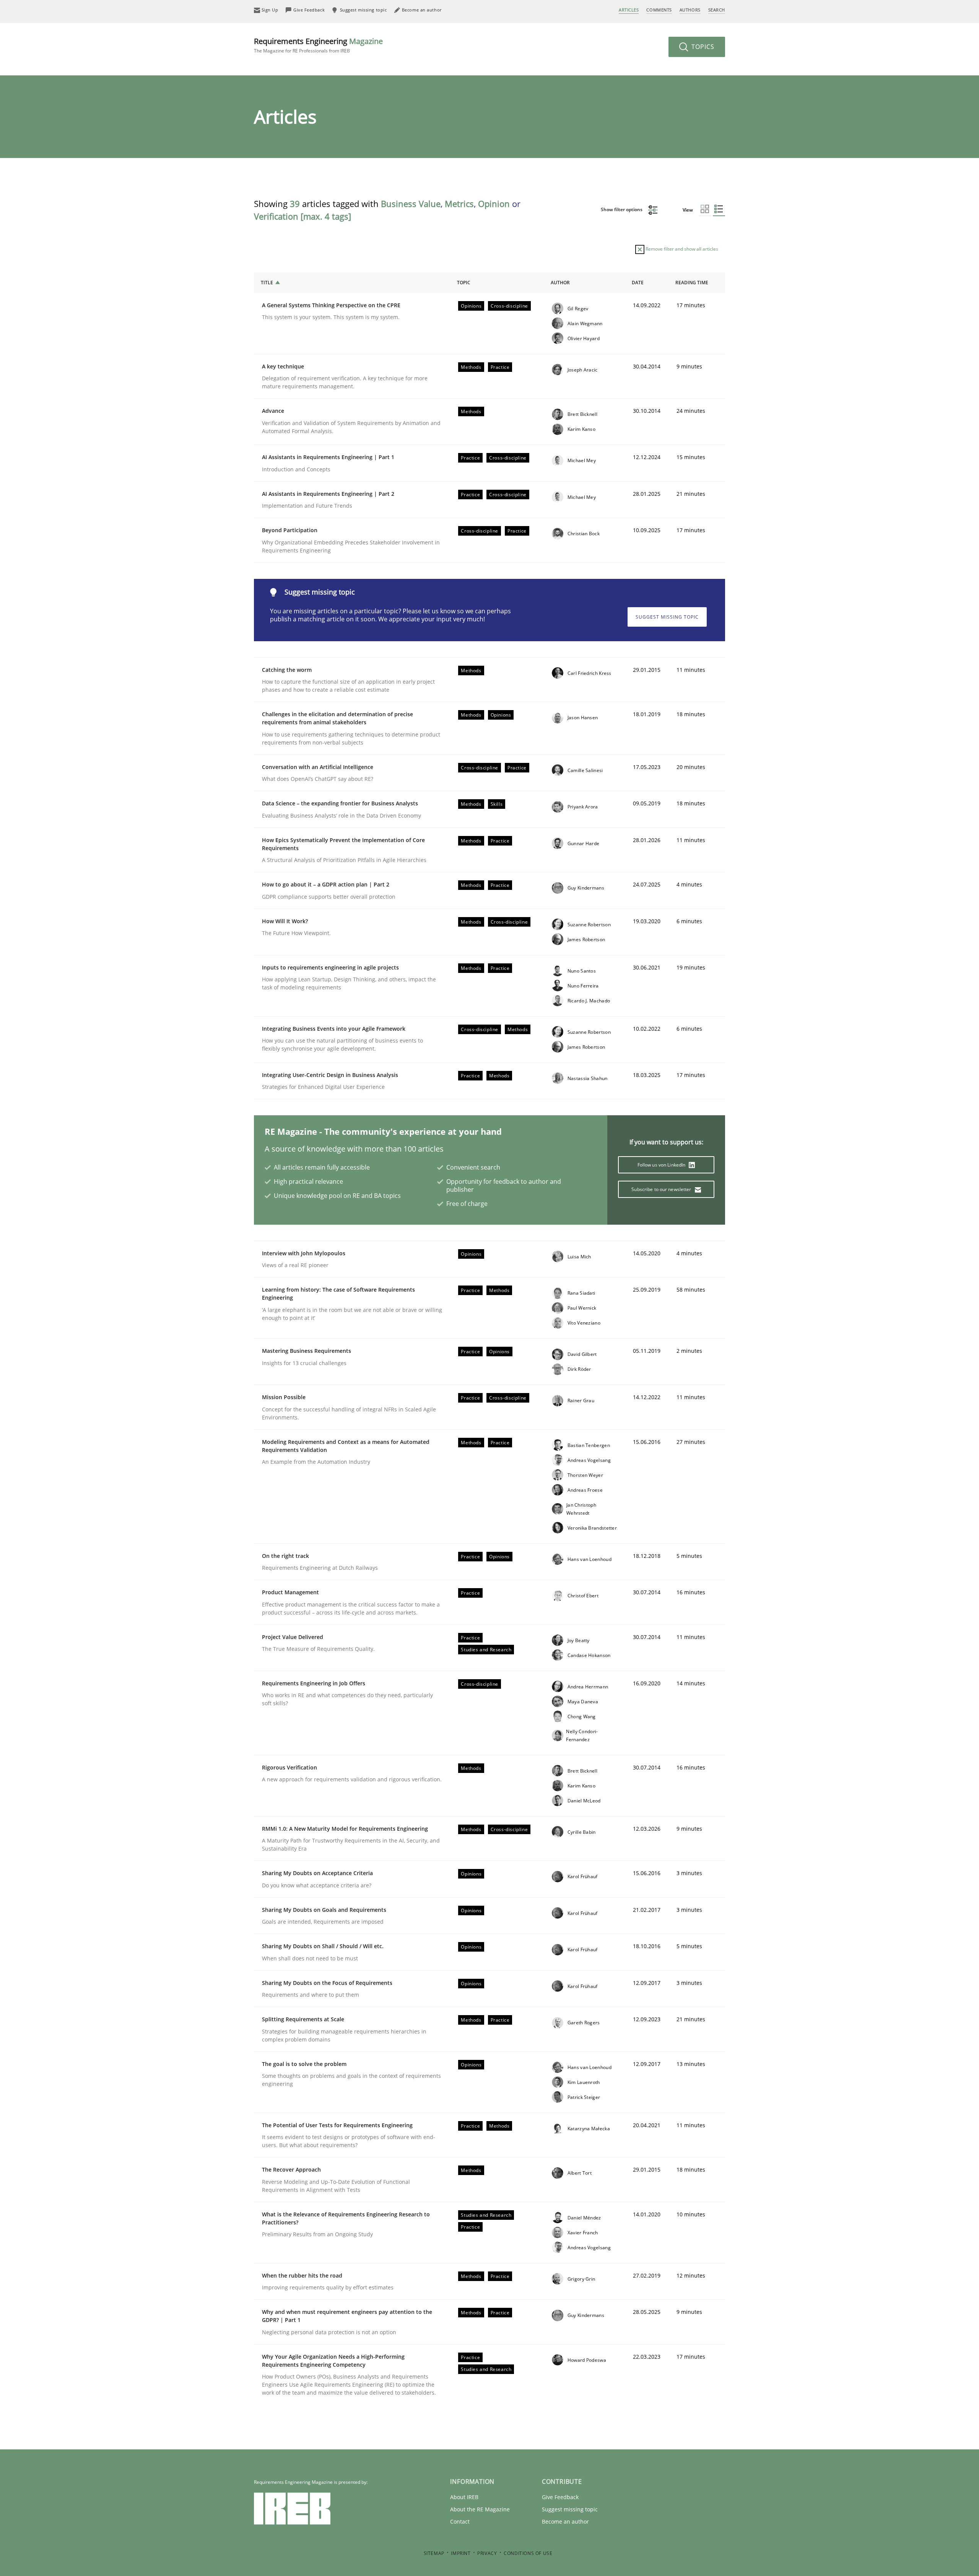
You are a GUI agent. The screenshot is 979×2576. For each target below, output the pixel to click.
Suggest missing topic (667, 617)
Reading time (692, 283)
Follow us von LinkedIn (662, 1165)
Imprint (461, 2553)
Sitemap (434, 2553)
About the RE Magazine (480, 2509)
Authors (690, 10)
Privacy (487, 2553)
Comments (659, 10)
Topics (702, 47)
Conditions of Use (528, 2553)
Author (560, 283)
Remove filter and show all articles (681, 249)
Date (638, 283)
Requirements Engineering (318, 45)
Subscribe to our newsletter (662, 1189)
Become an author (565, 2521)
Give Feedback (560, 2497)
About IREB (464, 2497)
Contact (460, 2521)
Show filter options (622, 209)
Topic (464, 283)
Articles (629, 10)
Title (267, 283)
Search (717, 10)
